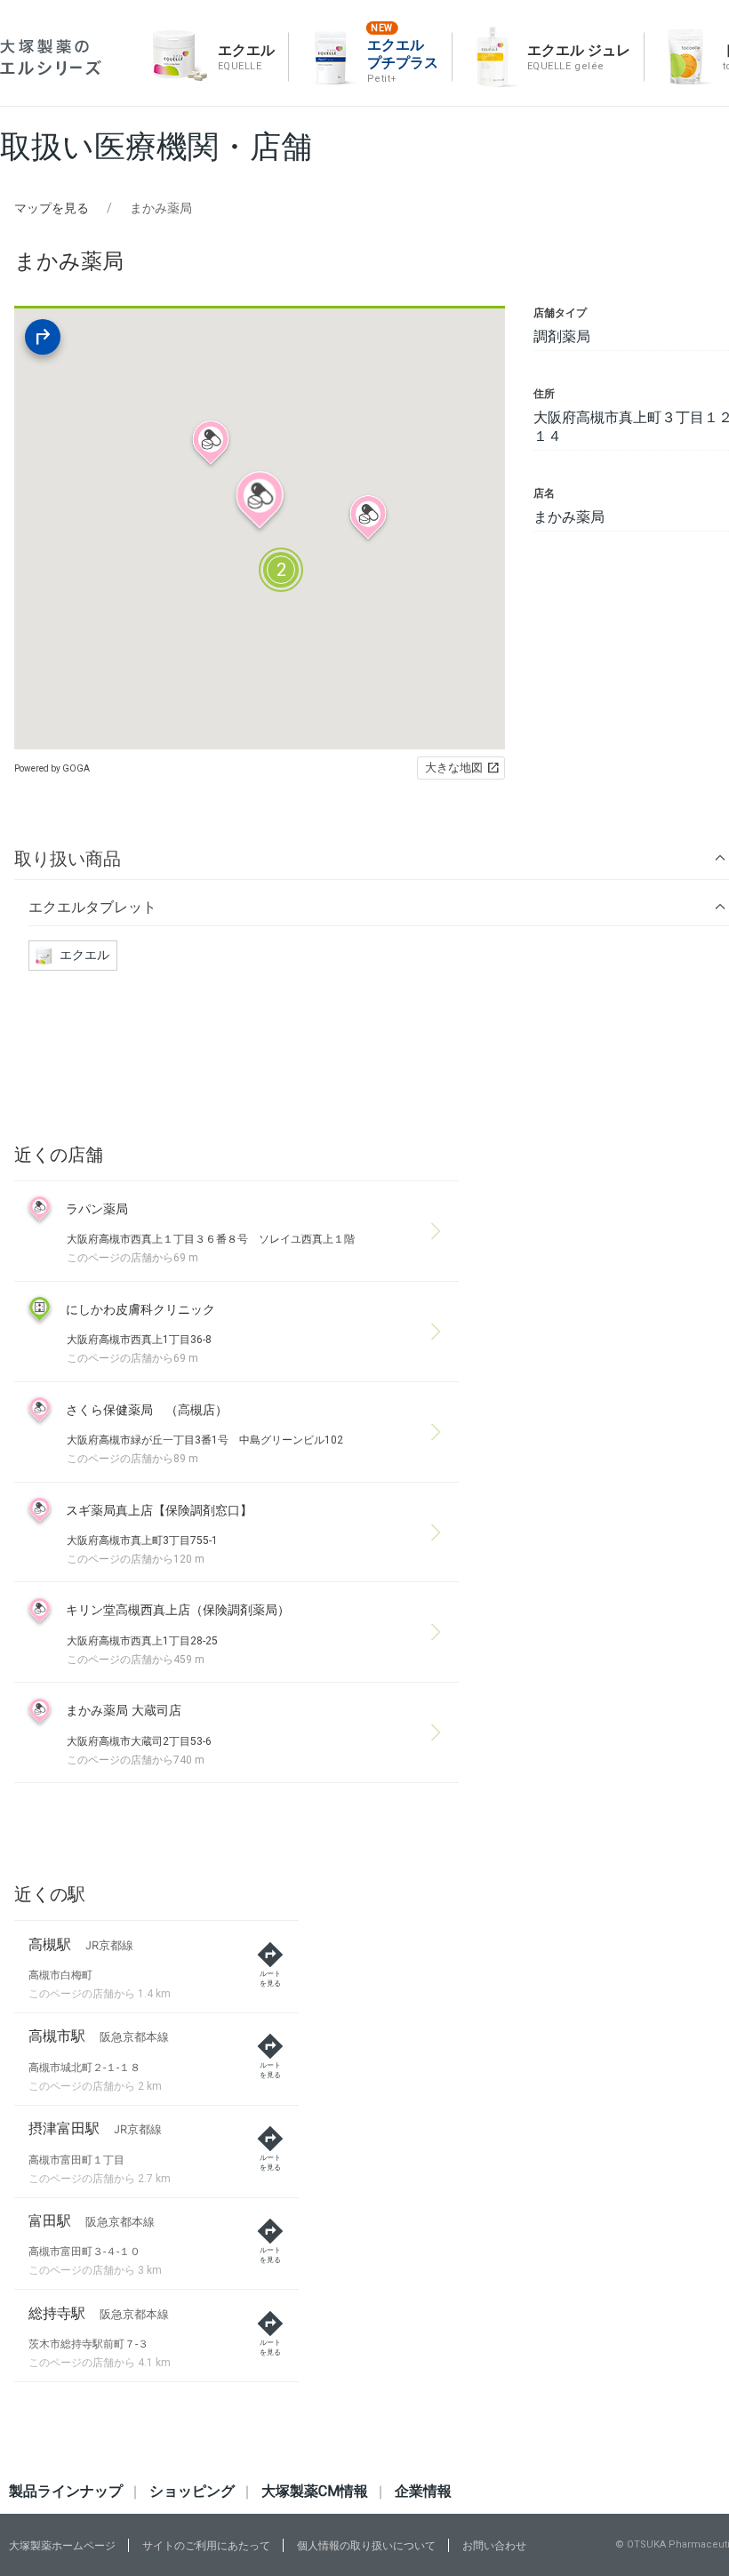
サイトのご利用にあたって (206, 2546)
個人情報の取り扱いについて (366, 2546)
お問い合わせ (494, 2546)
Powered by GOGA (52, 768)
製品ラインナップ (66, 2491)
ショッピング (192, 2491)
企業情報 (423, 2491)
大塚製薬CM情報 (315, 2491)
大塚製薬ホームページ (62, 2546)
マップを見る (52, 208)
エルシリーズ (51, 57)
